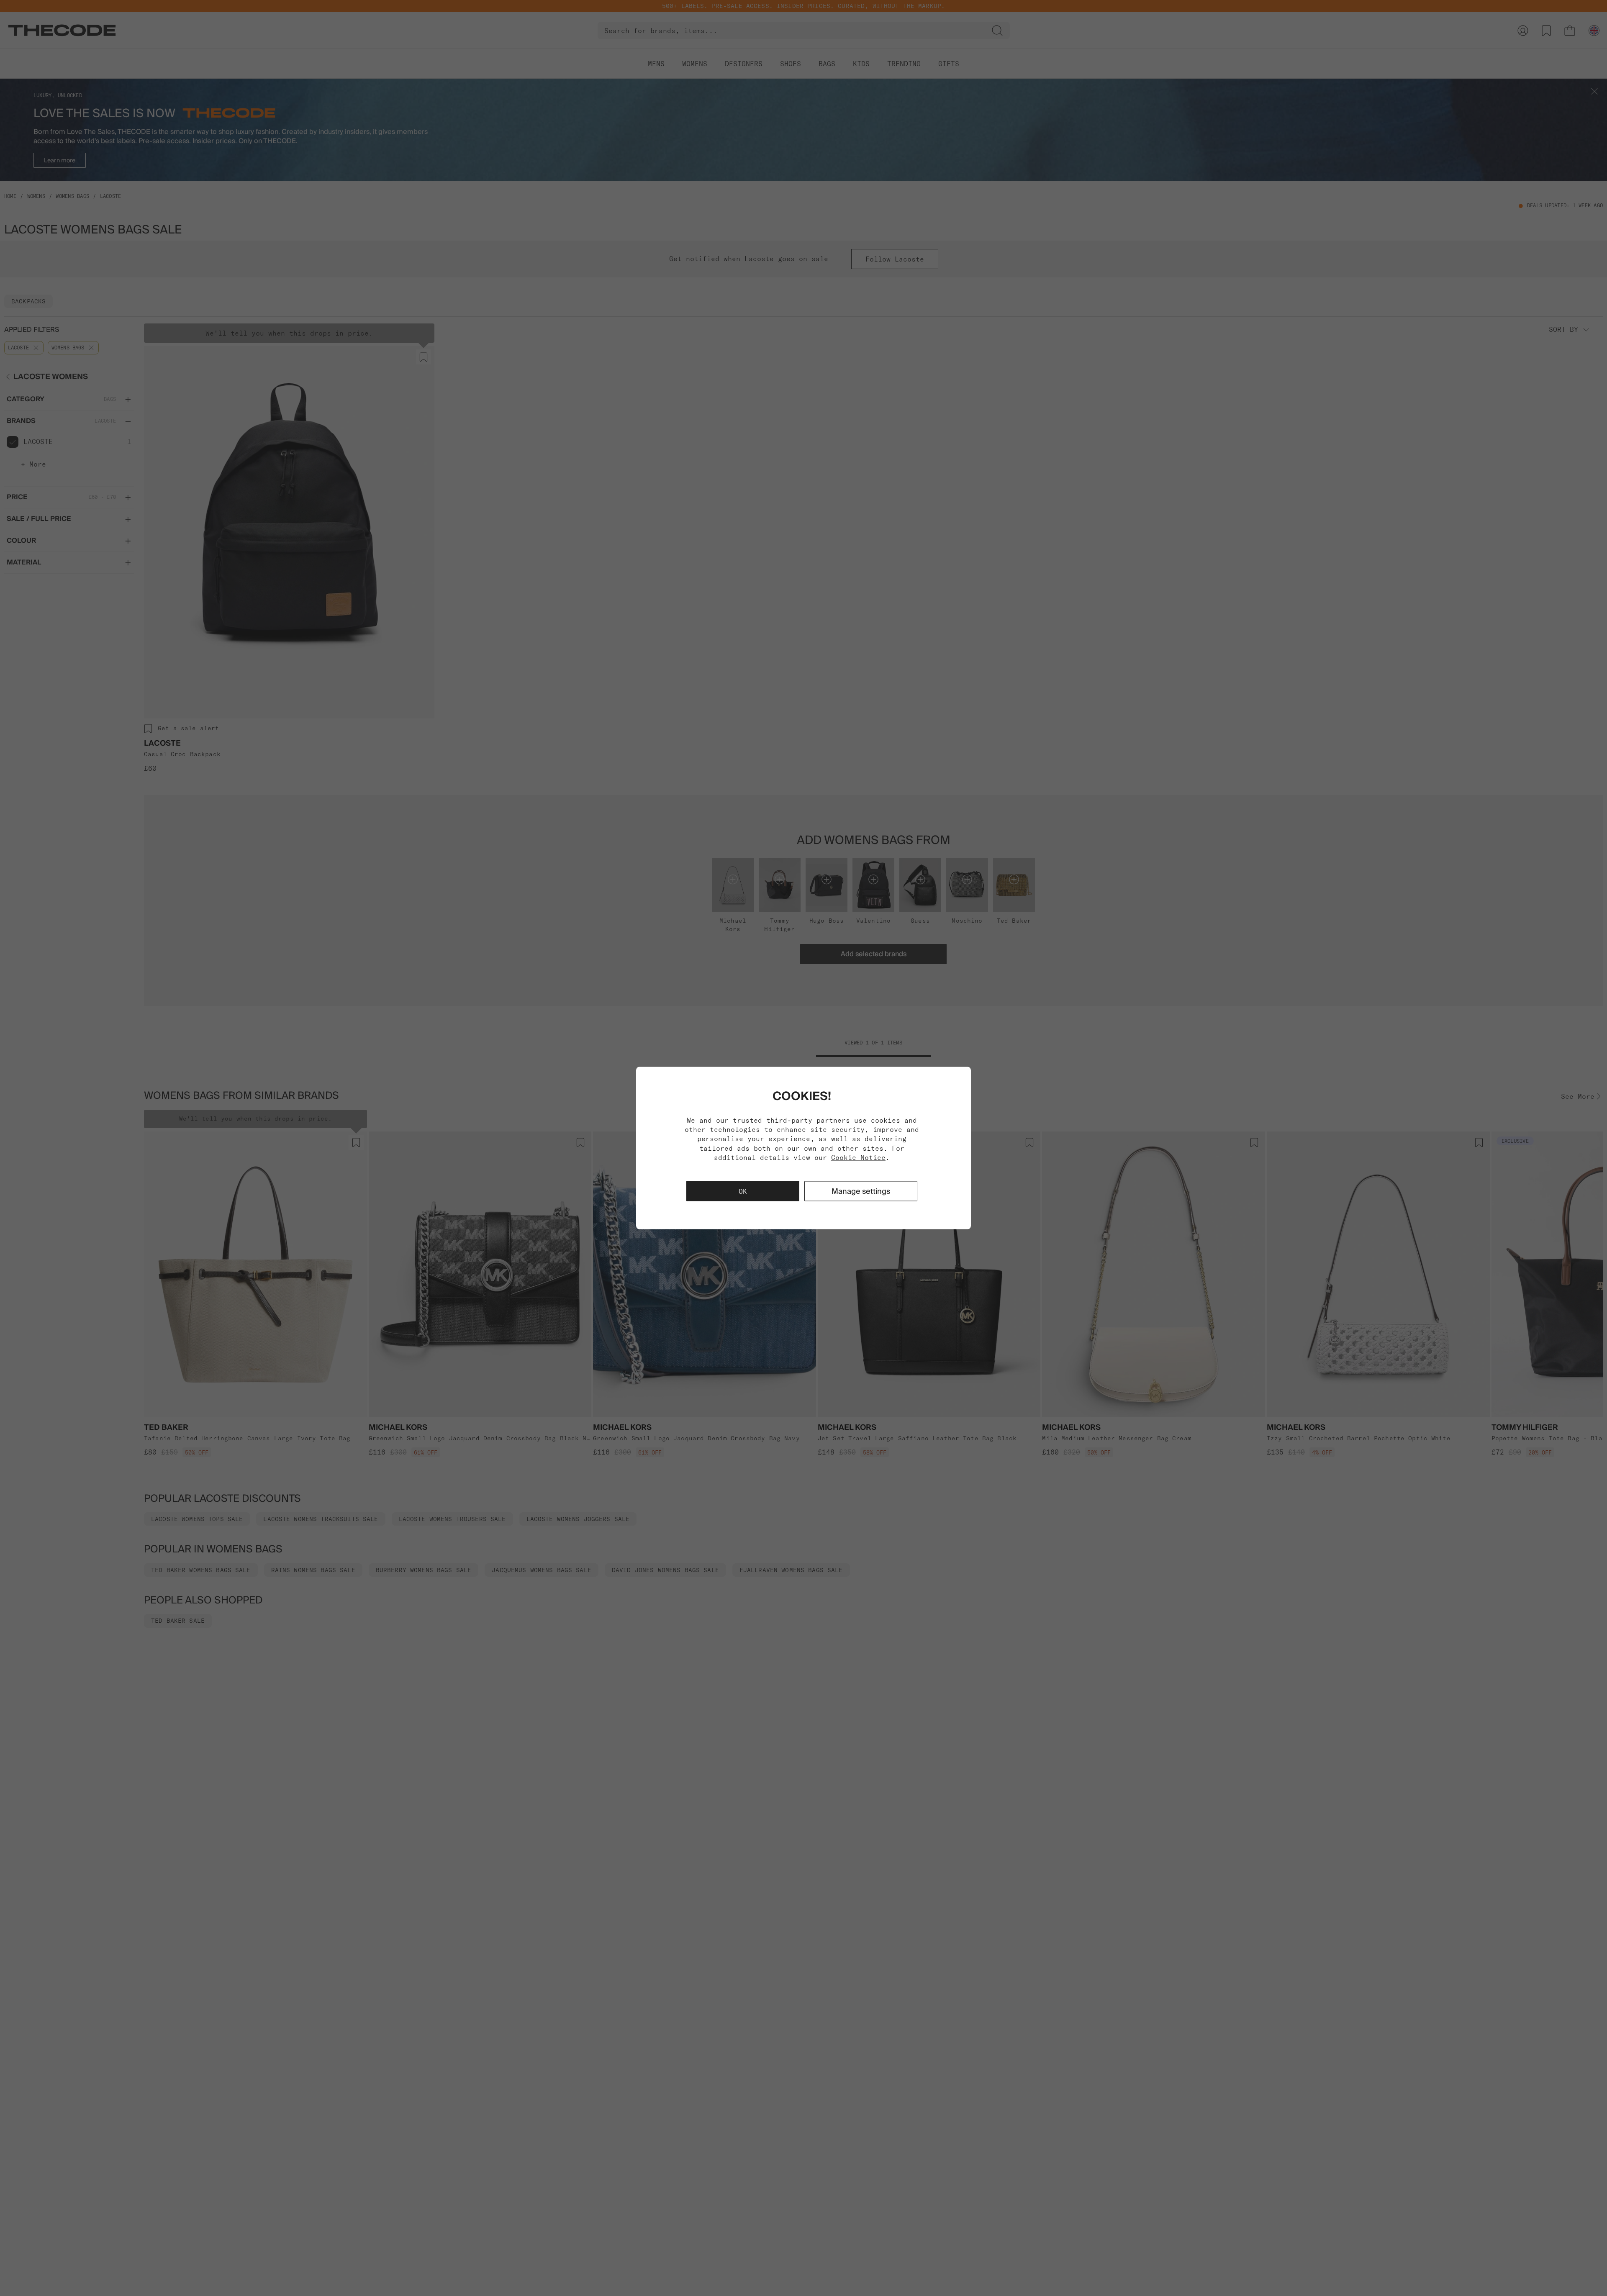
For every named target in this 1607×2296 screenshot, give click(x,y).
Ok (743, 1191)
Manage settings (861, 1191)
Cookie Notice (858, 1157)
